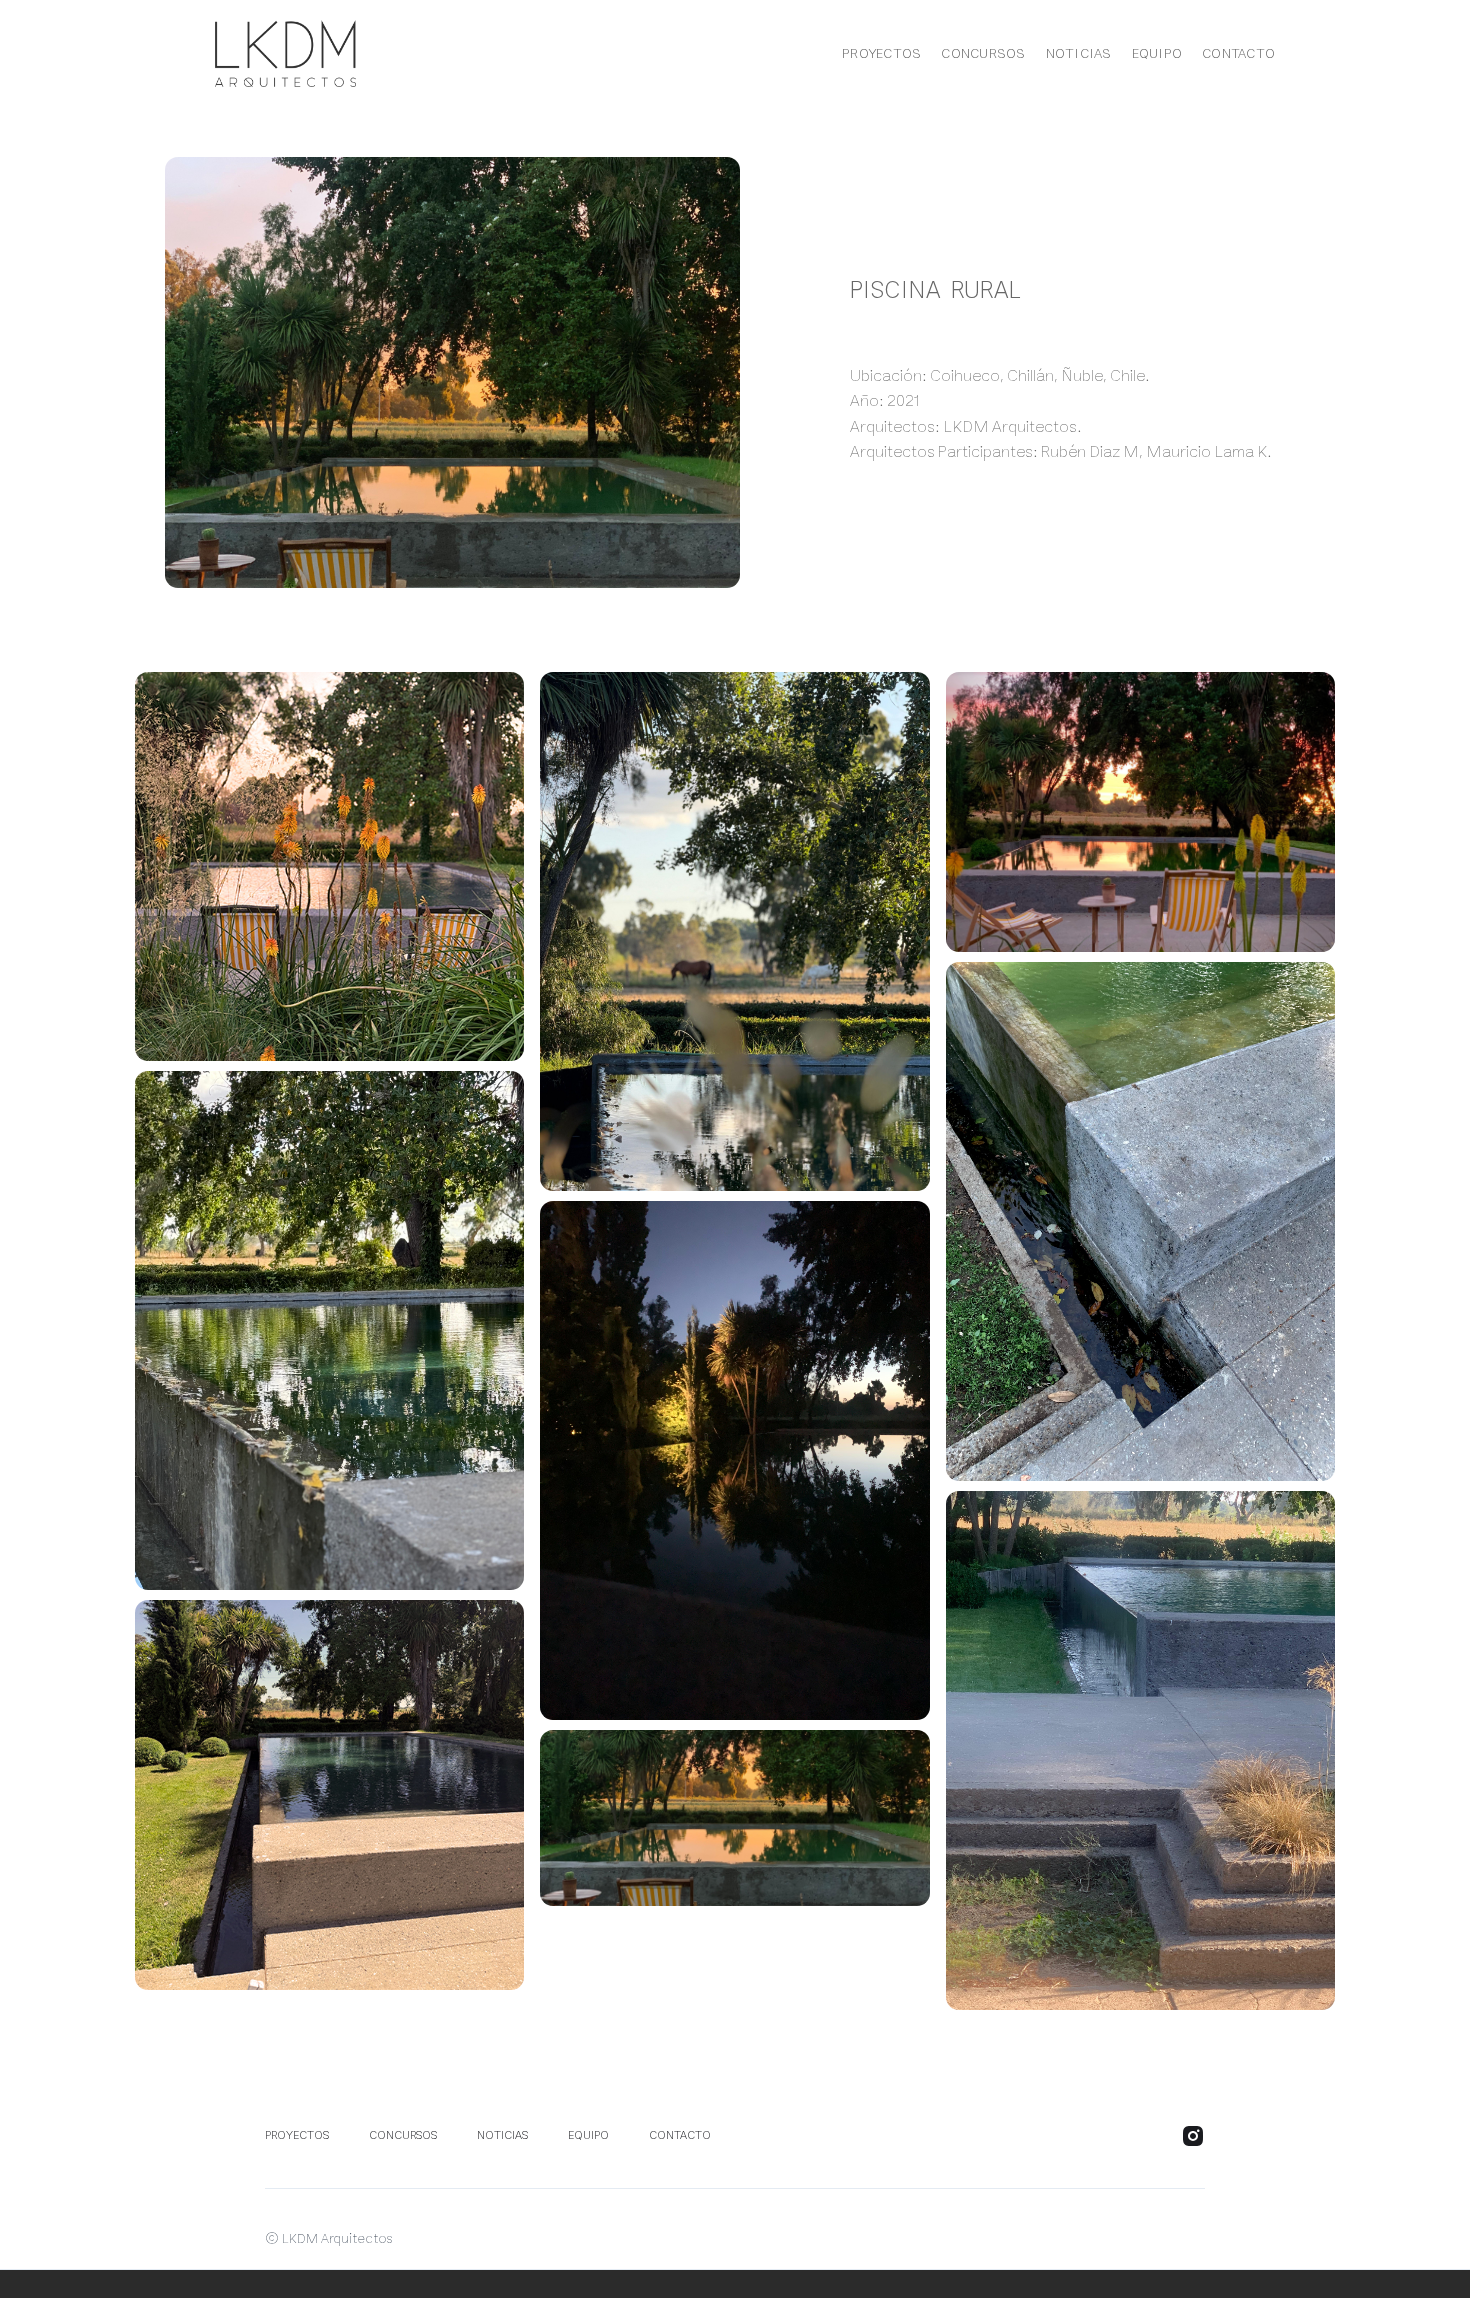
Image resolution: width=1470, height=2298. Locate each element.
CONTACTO (1238, 54)
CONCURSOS (983, 54)
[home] (270, 53)
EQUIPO (1157, 54)
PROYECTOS (881, 54)
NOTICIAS (1079, 54)
